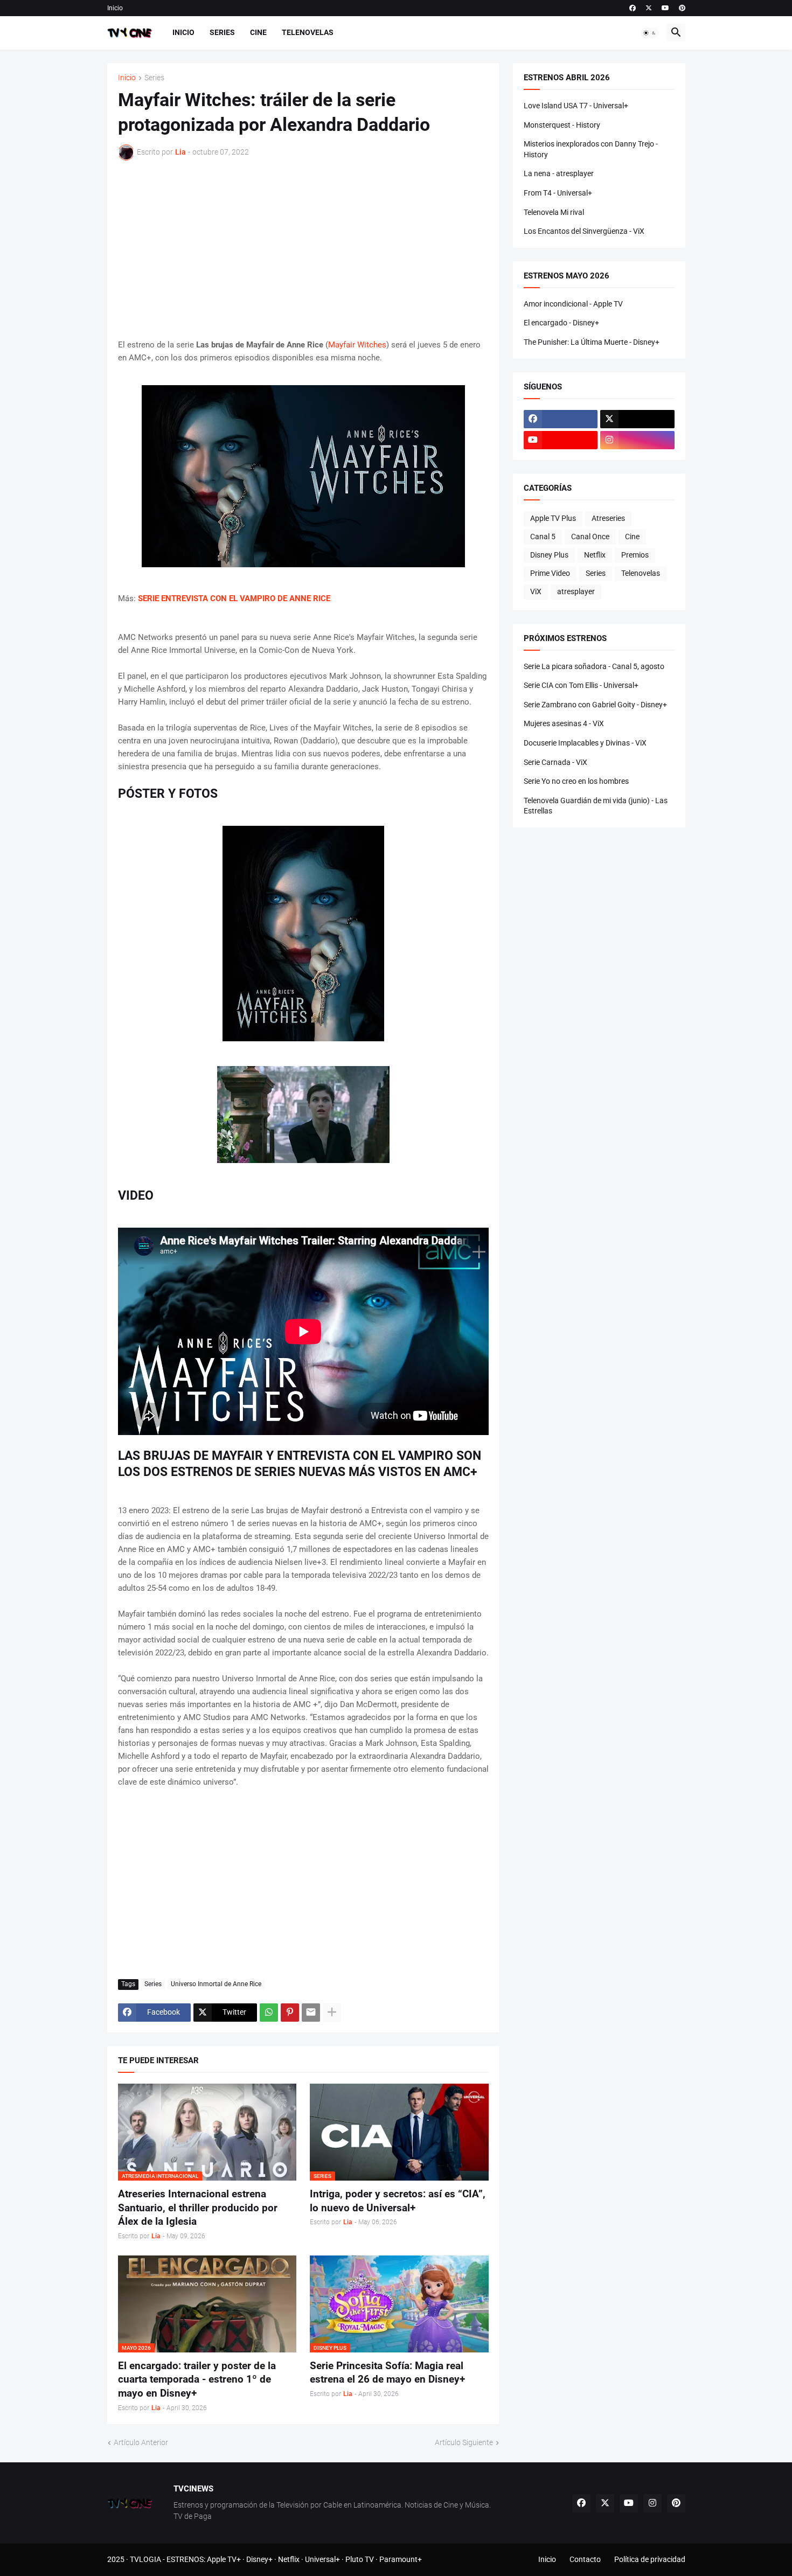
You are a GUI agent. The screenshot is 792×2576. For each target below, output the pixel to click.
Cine (258, 32)
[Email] (311, 2013)
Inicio (115, 8)
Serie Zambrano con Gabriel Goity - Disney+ (595, 705)
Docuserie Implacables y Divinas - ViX (585, 743)
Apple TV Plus (553, 518)
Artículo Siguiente (464, 2442)
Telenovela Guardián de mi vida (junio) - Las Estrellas (596, 806)
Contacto (585, 2559)
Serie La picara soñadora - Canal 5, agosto (594, 666)
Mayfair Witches (357, 345)
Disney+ (259, 2559)
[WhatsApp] (269, 2013)
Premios (635, 555)
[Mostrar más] (332, 2013)
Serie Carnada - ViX (555, 762)
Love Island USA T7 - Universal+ (576, 106)
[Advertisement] (303, 249)
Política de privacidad (650, 2559)
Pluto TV (360, 2559)
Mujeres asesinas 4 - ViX (564, 723)
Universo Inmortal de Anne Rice (216, 1984)
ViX (536, 591)
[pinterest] (682, 8)
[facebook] (633, 8)
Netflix (595, 555)
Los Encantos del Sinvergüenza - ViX (584, 231)
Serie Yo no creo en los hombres (576, 781)
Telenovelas (308, 32)
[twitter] (649, 8)
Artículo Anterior (141, 2442)
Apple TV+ (224, 2559)
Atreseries (608, 518)
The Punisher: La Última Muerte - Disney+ (592, 342)
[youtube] (665, 8)
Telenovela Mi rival (554, 212)
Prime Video (550, 573)
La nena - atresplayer (559, 173)
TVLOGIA (145, 2559)
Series (222, 32)
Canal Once (590, 537)
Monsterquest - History (562, 125)
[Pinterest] (290, 2013)
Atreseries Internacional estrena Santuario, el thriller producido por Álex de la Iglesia (198, 2208)
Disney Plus (549, 555)
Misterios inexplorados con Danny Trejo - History (591, 149)
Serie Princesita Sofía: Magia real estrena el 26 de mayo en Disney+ (387, 2373)
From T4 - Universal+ (558, 193)
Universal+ (322, 2559)
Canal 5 (543, 537)
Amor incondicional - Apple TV (573, 304)
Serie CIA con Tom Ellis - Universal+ (581, 685)
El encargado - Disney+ (561, 323)
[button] (650, 33)
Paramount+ (401, 2559)
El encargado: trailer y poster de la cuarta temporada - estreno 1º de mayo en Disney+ (197, 2379)
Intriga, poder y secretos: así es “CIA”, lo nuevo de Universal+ (398, 2201)
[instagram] (637, 440)
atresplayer (576, 591)
